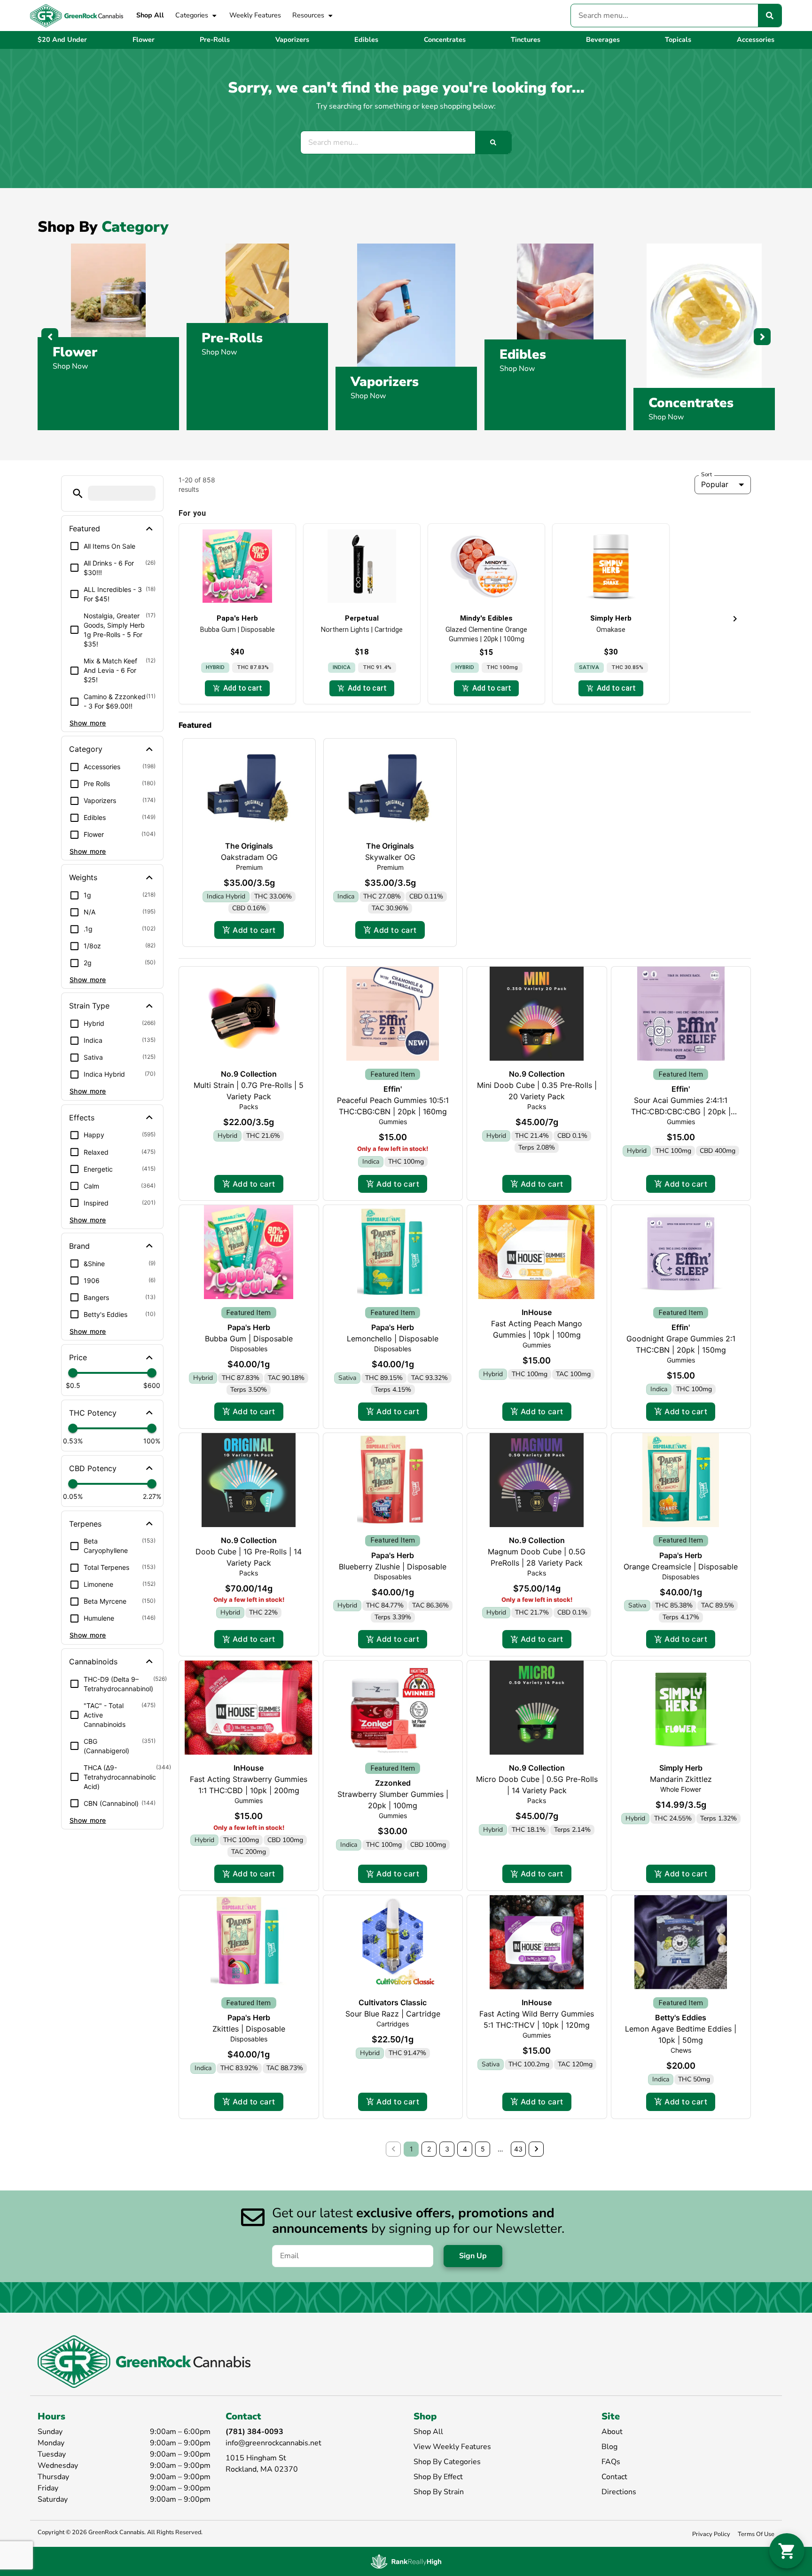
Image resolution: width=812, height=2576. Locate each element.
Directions (619, 2492)
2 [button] (429, 2149)
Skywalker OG (390, 857)
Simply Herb (681, 1768)
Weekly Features (255, 15)
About (612, 2432)
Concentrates (691, 403)
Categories (192, 15)
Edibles (523, 354)
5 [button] (483, 2149)
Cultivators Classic (393, 2002)
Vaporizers (385, 382)
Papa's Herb (249, 1327)
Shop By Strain (439, 2492)
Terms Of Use (756, 2534)
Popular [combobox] (715, 484)
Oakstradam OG (249, 857)
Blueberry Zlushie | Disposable (393, 1567)
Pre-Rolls (232, 338)
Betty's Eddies (681, 2017)
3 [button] (447, 2149)
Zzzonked (393, 1783)
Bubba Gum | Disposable (249, 1339)
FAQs (611, 2462)
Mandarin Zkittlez (681, 1779)
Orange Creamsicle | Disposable (681, 1567)
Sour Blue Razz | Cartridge (393, 2014)
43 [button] (518, 2149)
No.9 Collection (249, 1074)
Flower (75, 352)
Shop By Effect (438, 2477)
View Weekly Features (452, 2447)
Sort (707, 474)
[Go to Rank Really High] (406, 2561)
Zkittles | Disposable (249, 2029)
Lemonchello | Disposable (393, 1339)
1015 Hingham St (256, 2458)
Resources (308, 15)
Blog (609, 2447)
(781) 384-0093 (254, 2432)
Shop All (150, 15)
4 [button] (465, 2149)
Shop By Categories (447, 2462)
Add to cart (254, 930)
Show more (88, 723)
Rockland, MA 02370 (262, 2469)
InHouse (537, 1312)
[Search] (770, 16)
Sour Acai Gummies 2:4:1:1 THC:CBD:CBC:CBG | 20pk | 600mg (681, 1111)
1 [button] (411, 2149)
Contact (614, 2477)
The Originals (249, 846)
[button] (78, 493)
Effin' (393, 1089)
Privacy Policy (711, 2534)
